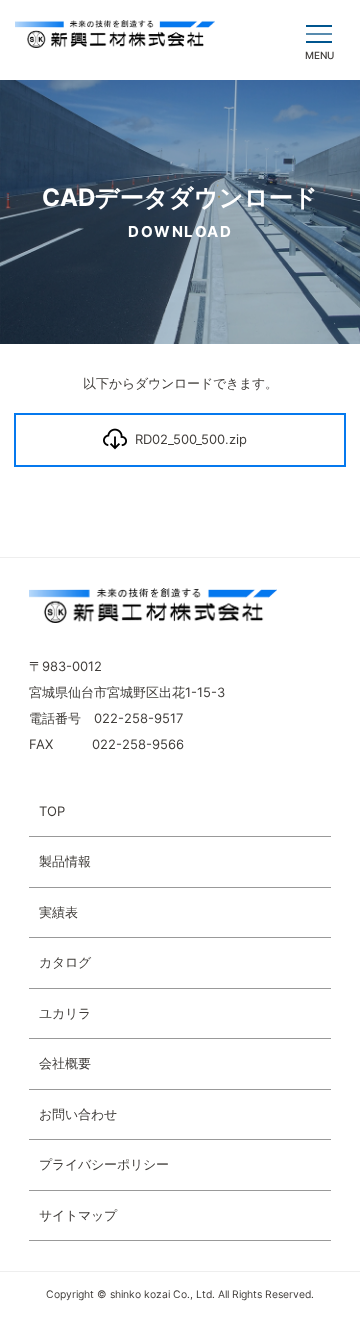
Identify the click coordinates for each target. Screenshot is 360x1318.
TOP (52, 811)
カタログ (65, 962)
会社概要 (65, 1063)
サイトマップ (78, 1215)
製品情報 (65, 861)
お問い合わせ (78, 1114)
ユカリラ (65, 1013)
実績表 (58, 912)
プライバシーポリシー (104, 1164)
